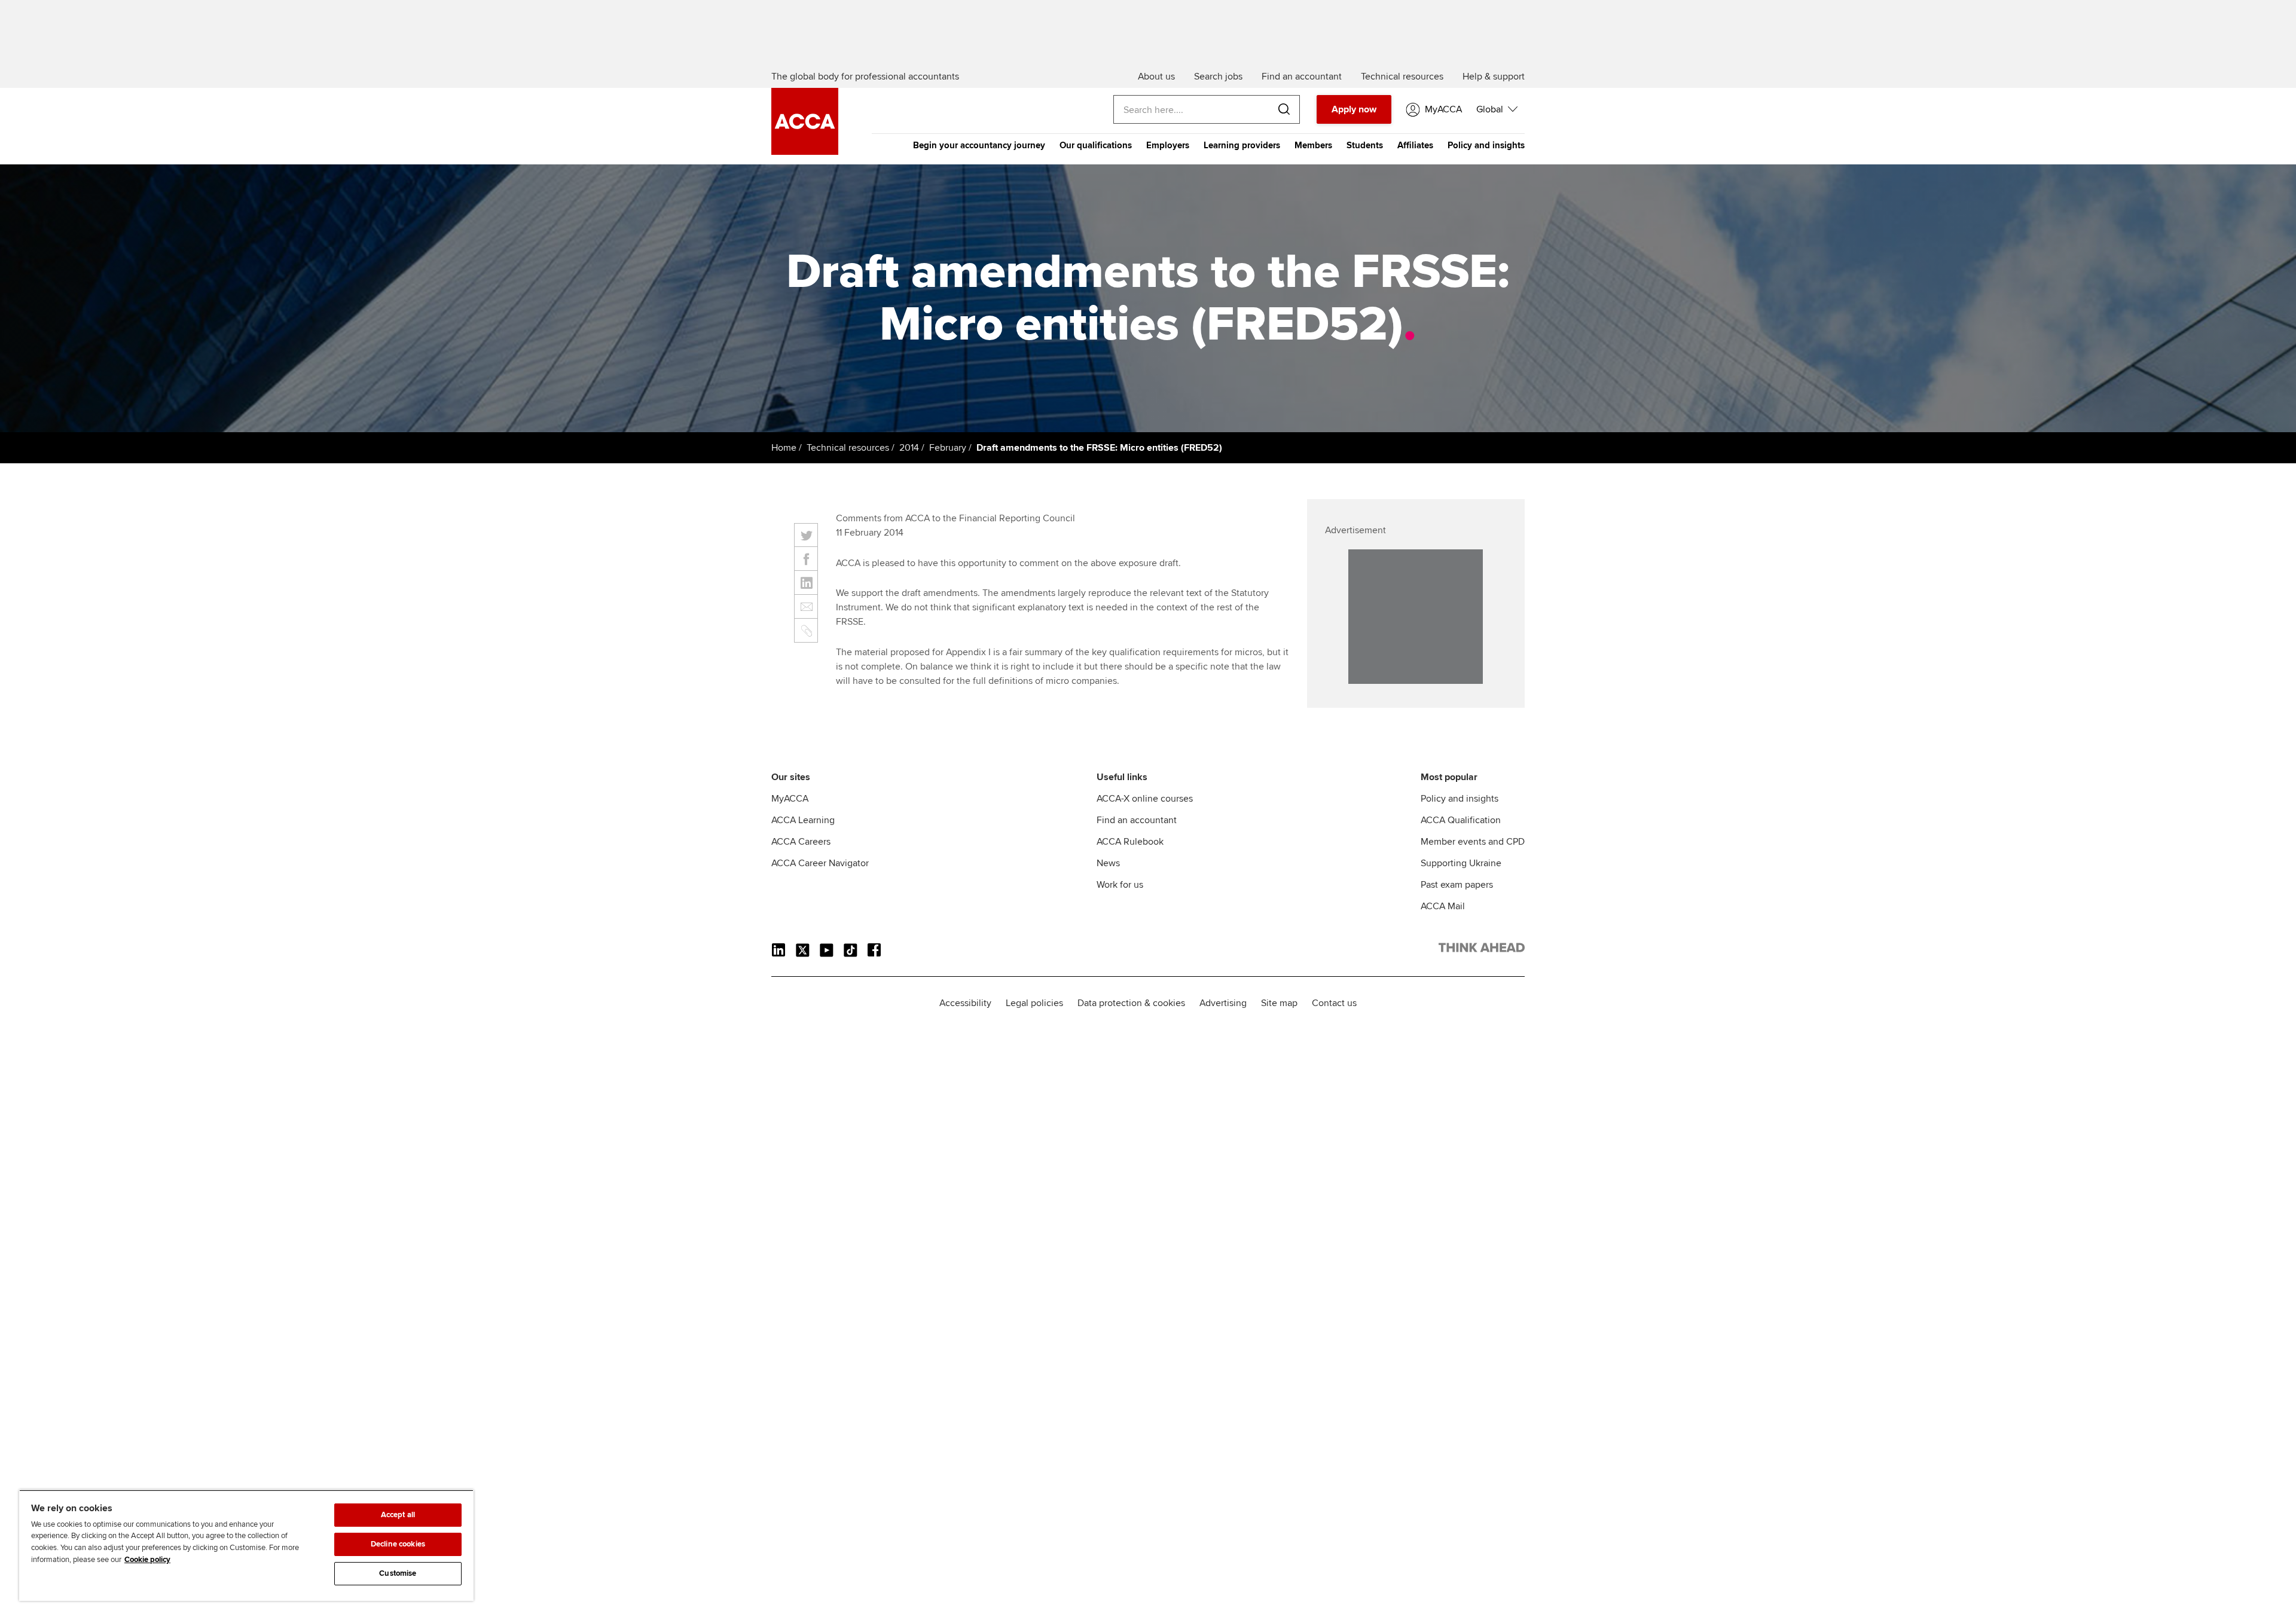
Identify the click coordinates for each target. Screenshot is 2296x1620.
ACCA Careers (801, 842)
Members (1313, 145)
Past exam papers (1457, 885)
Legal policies (1034, 1003)
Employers (1168, 145)
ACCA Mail (1443, 906)
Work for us (1120, 885)
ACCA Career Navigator (820, 863)
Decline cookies (398, 1544)
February (948, 448)
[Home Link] (1482, 950)
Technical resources (848, 448)
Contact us (1334, 1003)
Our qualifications (1096, 145)
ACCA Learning (803, 820)
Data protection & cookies (1131, 1003)
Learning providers (1242, 145)
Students (1365, 145)
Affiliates (1415, 145)
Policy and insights (1486, 145)
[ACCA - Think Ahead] (805, 152)
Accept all (398, 1515)
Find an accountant (1137, 820)
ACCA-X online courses (1145, 799)
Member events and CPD (1473, 842)
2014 (909, 448)
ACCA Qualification (1461, 820)
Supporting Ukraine (1461, 863)
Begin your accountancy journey (979, 145)
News (1108, 863)
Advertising (1223, 1003)
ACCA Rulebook (1130, 842)
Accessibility (965, 1003)
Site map (1279, 1003)
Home (784, 448)
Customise (398, 1573)
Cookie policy (147, 1560)
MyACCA (790, 799)
